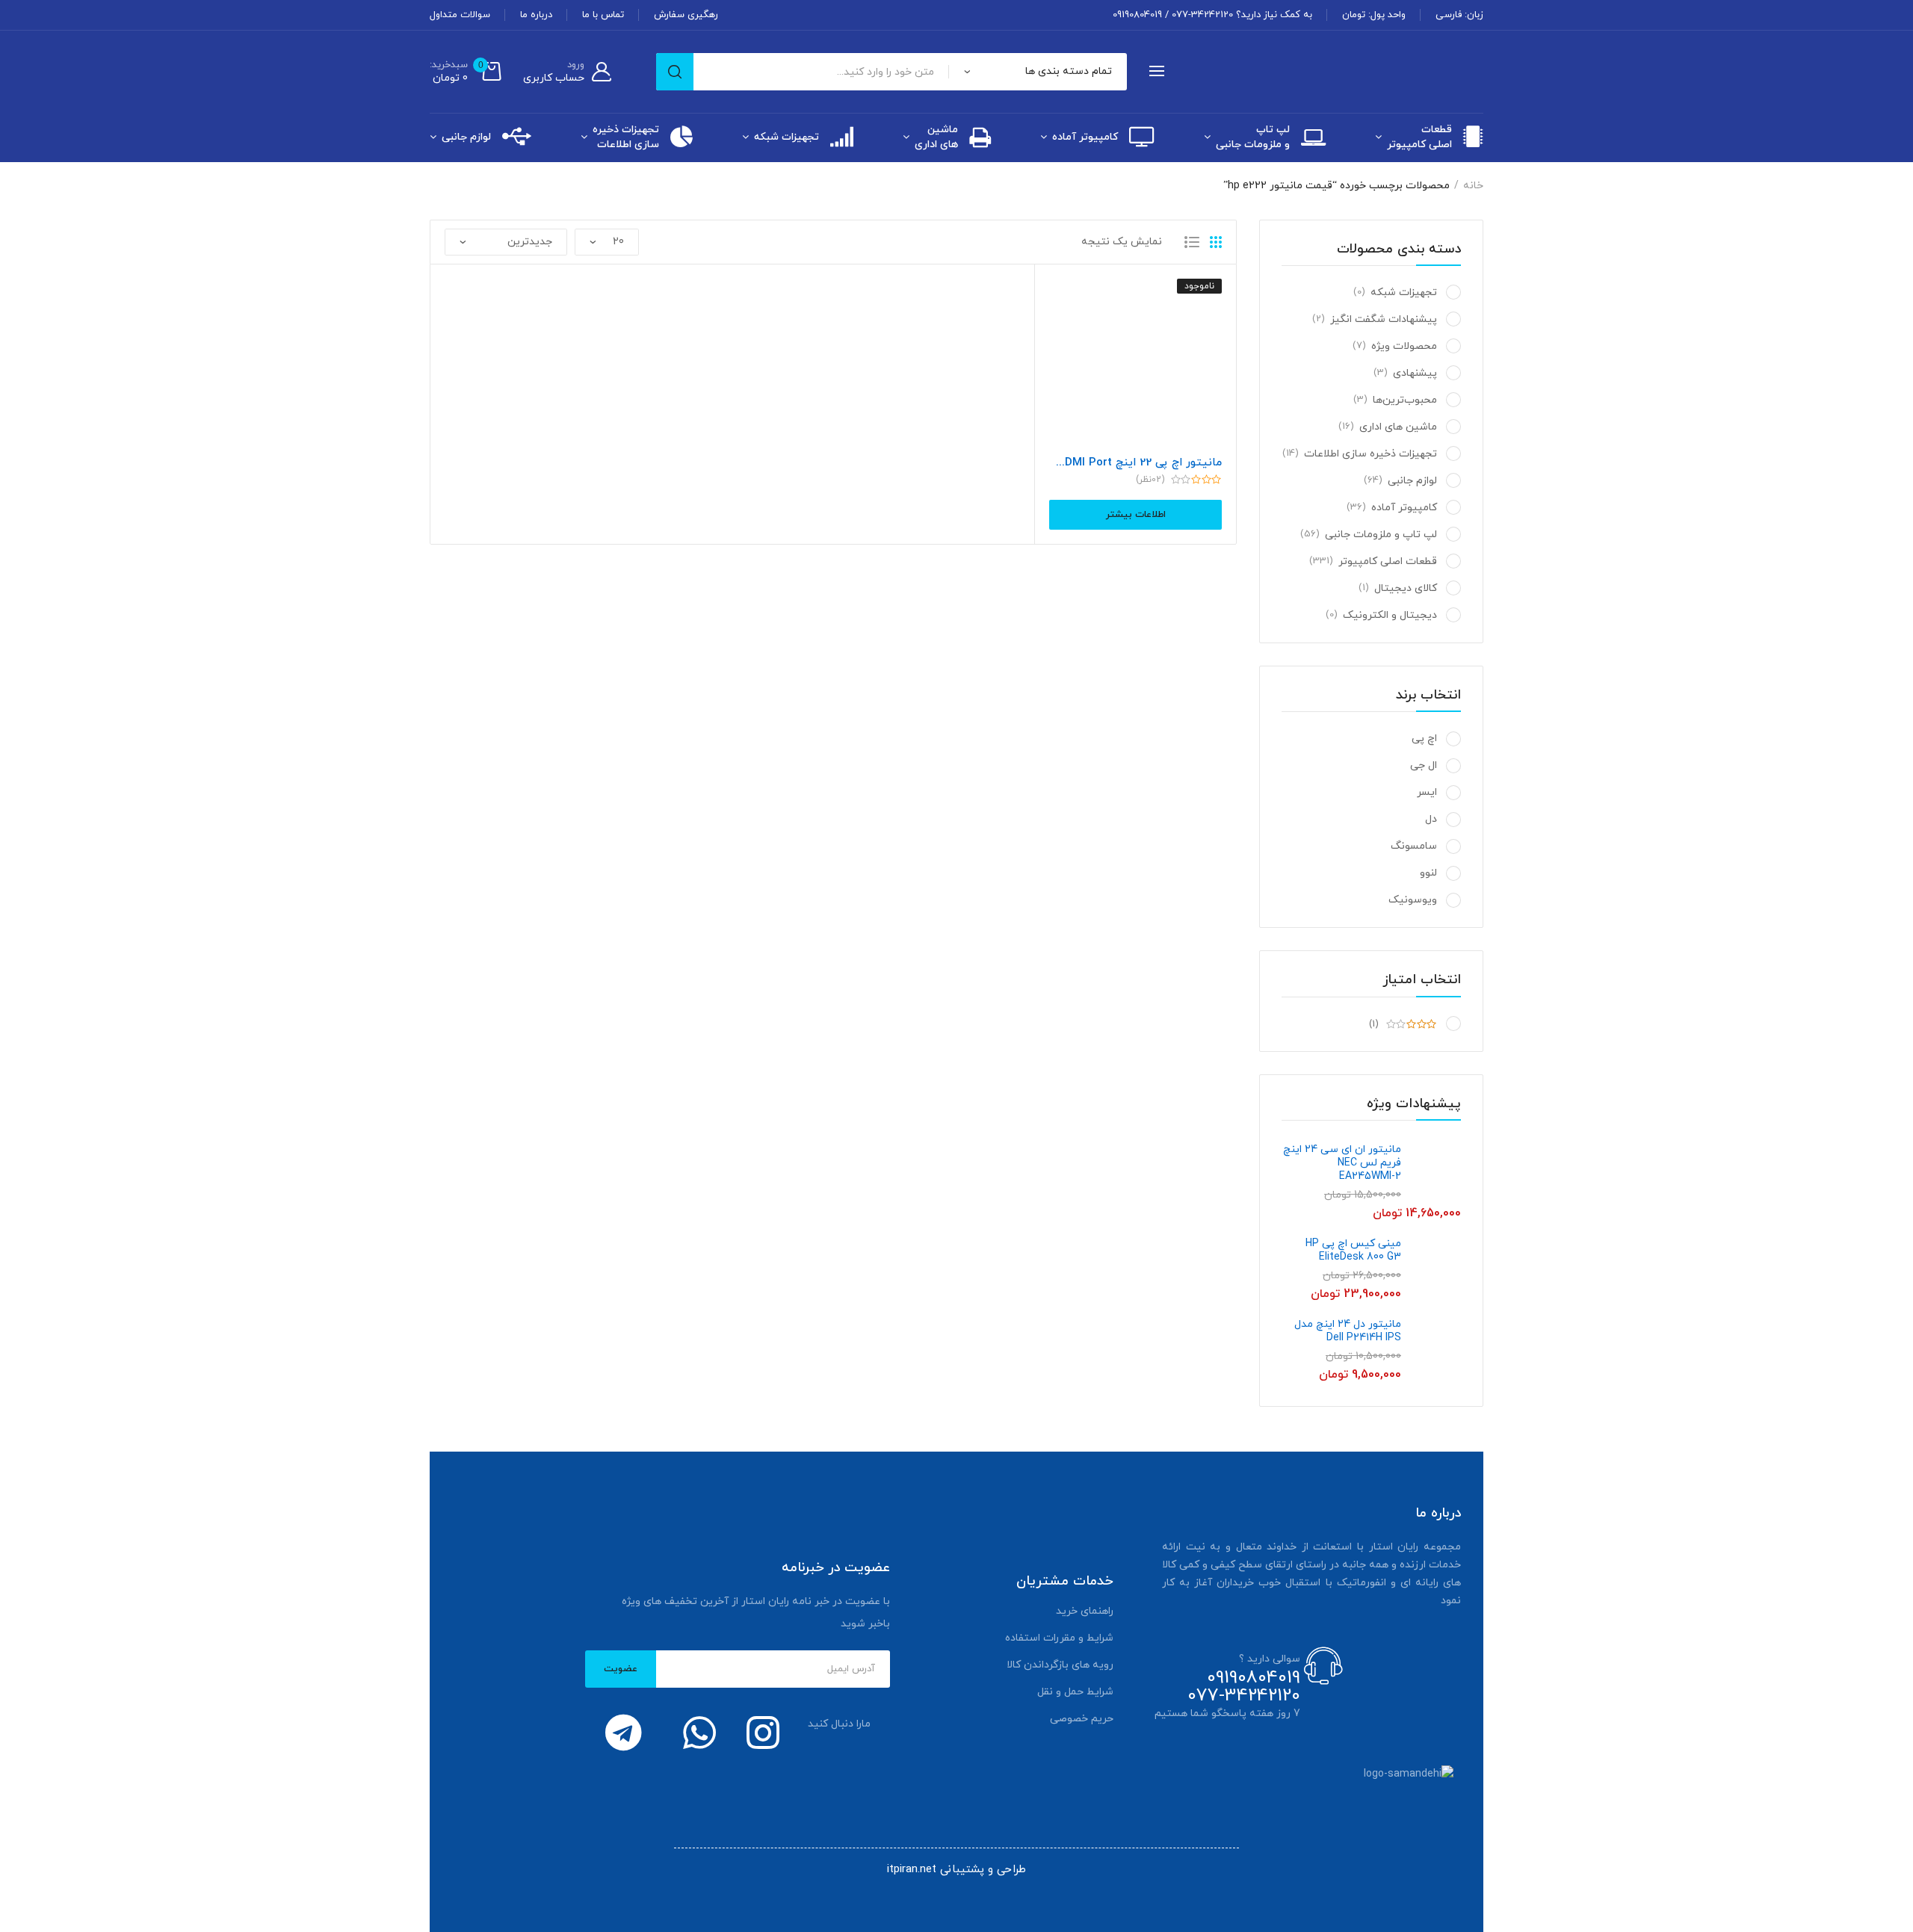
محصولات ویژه (1404, 346)
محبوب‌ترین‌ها (1405, 400)
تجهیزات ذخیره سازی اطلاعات (626, 137)
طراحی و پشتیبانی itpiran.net (956, 1870)
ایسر (1427, 792)
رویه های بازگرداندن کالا (1060, 1665)
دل (1431, 819)
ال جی (1424, 765)
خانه (1473, 186)
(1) (1375, 1024)
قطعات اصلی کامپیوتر (1419, 137)
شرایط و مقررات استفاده (1059, 1638)
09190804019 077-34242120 (1244, 1687)
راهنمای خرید (1085, 1611)
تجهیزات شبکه (786, 137)
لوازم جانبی (466, 137)
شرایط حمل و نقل (1075, 1692)
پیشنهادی (1415, 373)
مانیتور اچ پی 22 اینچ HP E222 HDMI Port (1135, 463)
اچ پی (1424, 739)
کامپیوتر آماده (1085, 137)
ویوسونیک (1413, 900)
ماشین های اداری (936, 137)
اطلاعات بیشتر (1136, 515)
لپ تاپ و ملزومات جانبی (1253, 137)
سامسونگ (1414, 846)
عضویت (621, 1669)
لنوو (1428, 873)
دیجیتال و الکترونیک (1390, 615)
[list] (1192, 242)
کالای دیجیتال (1406, 588)
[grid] (1216, 242)
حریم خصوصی (1082, 1719)
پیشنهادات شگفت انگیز (1384, 319)
